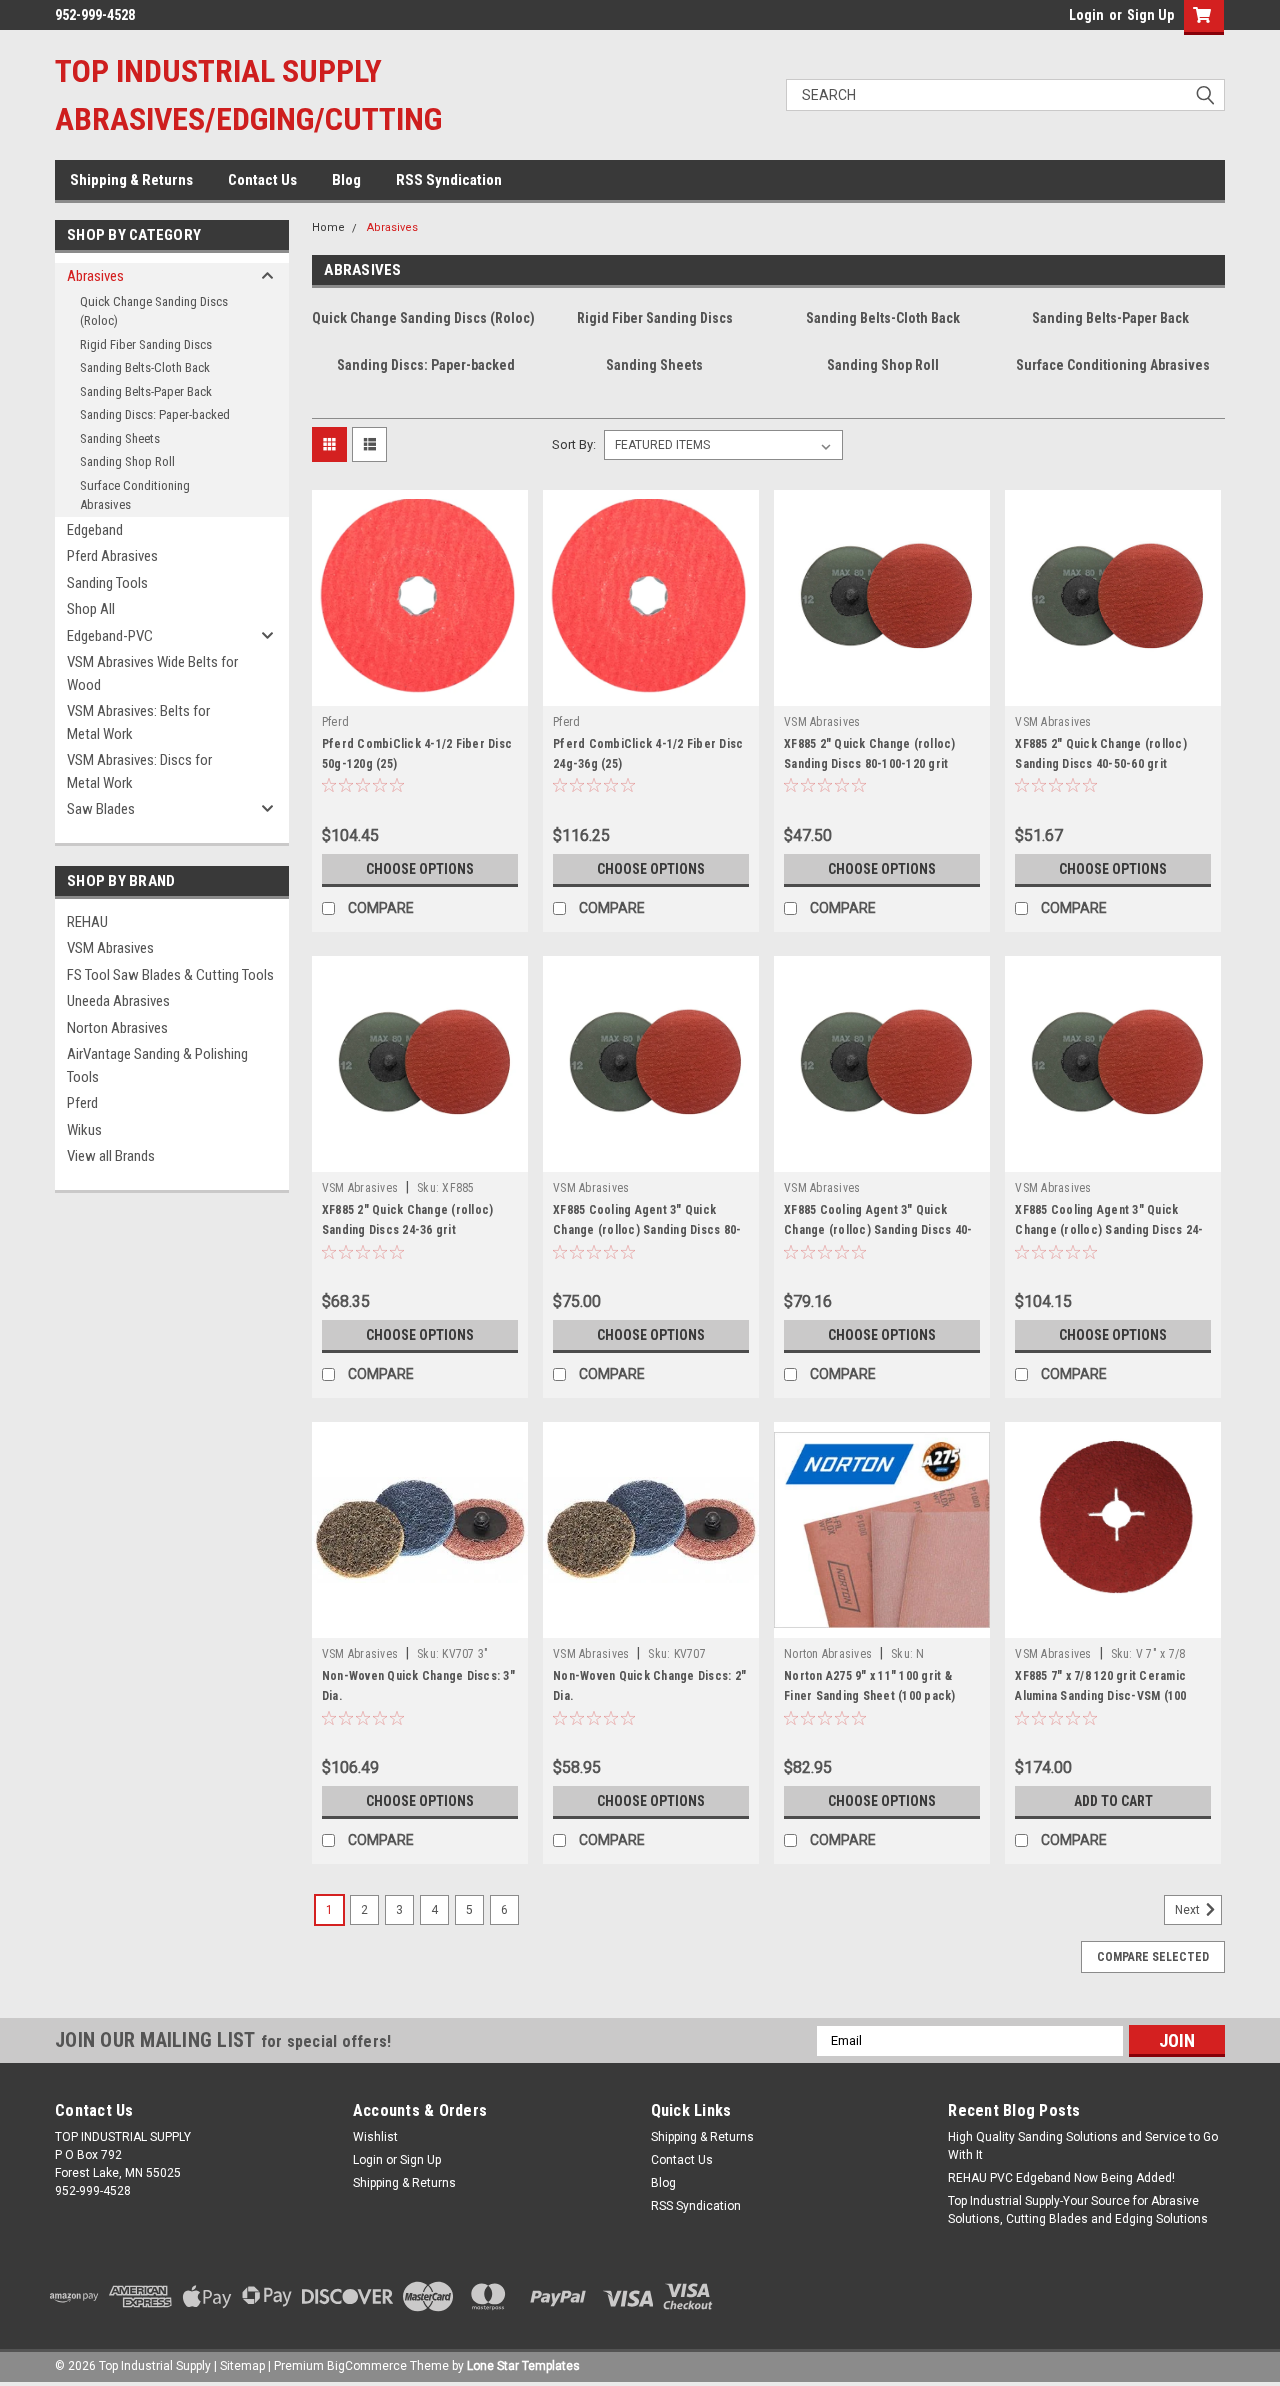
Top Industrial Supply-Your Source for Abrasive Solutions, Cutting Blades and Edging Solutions (1078, 2210)
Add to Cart (1113, 1801)
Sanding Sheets (120, 438)
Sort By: (574, 444)
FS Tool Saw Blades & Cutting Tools (170, 975)
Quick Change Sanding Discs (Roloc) (154, 311)
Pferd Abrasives (112, 556)
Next (1189, 1910)
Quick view (420, 691)
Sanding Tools (107, 583)
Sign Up (1150, 15)
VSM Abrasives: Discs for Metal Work (139, 771)
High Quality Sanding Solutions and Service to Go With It (1083, 2146)
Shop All (91, 609)
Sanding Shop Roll (127, 461)
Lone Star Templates (523, 2366)
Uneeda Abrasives (118, 1001)
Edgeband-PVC (110, 636)
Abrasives (95, 276)
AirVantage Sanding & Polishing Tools (157, 1065)
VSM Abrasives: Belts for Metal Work (138, 722)
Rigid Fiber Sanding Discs (146, 344)
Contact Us (262, 180)
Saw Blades (101, 809)
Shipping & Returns (131, 180)
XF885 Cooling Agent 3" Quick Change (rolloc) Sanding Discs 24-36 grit (1109, 1230)
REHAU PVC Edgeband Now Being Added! (1061, 2178)
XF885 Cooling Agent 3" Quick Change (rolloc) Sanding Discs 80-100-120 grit (647, 1230)
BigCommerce (367, 2366)
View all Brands (111, 1156)
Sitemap (242, 2366)
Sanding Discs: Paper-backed (155, 414)
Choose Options (420, 869)
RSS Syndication (449, 180)
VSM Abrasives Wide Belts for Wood (152, 673)
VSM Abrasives (110, 948)
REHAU (87, 922)
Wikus (84, 1130)
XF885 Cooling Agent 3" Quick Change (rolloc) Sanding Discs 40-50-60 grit (878, 1230)
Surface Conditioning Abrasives (135, 495)
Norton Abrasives (117, 1028)
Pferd (82, 1103)
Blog (346, 180)
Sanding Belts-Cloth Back (145, 367)
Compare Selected (1153, 1957)
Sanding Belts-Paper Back (146, 391)
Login (1086, 15)
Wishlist (375, 2137)
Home (328, 227)
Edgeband (95, 530)
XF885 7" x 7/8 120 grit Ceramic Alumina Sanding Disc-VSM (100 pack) (1100, 1696)
